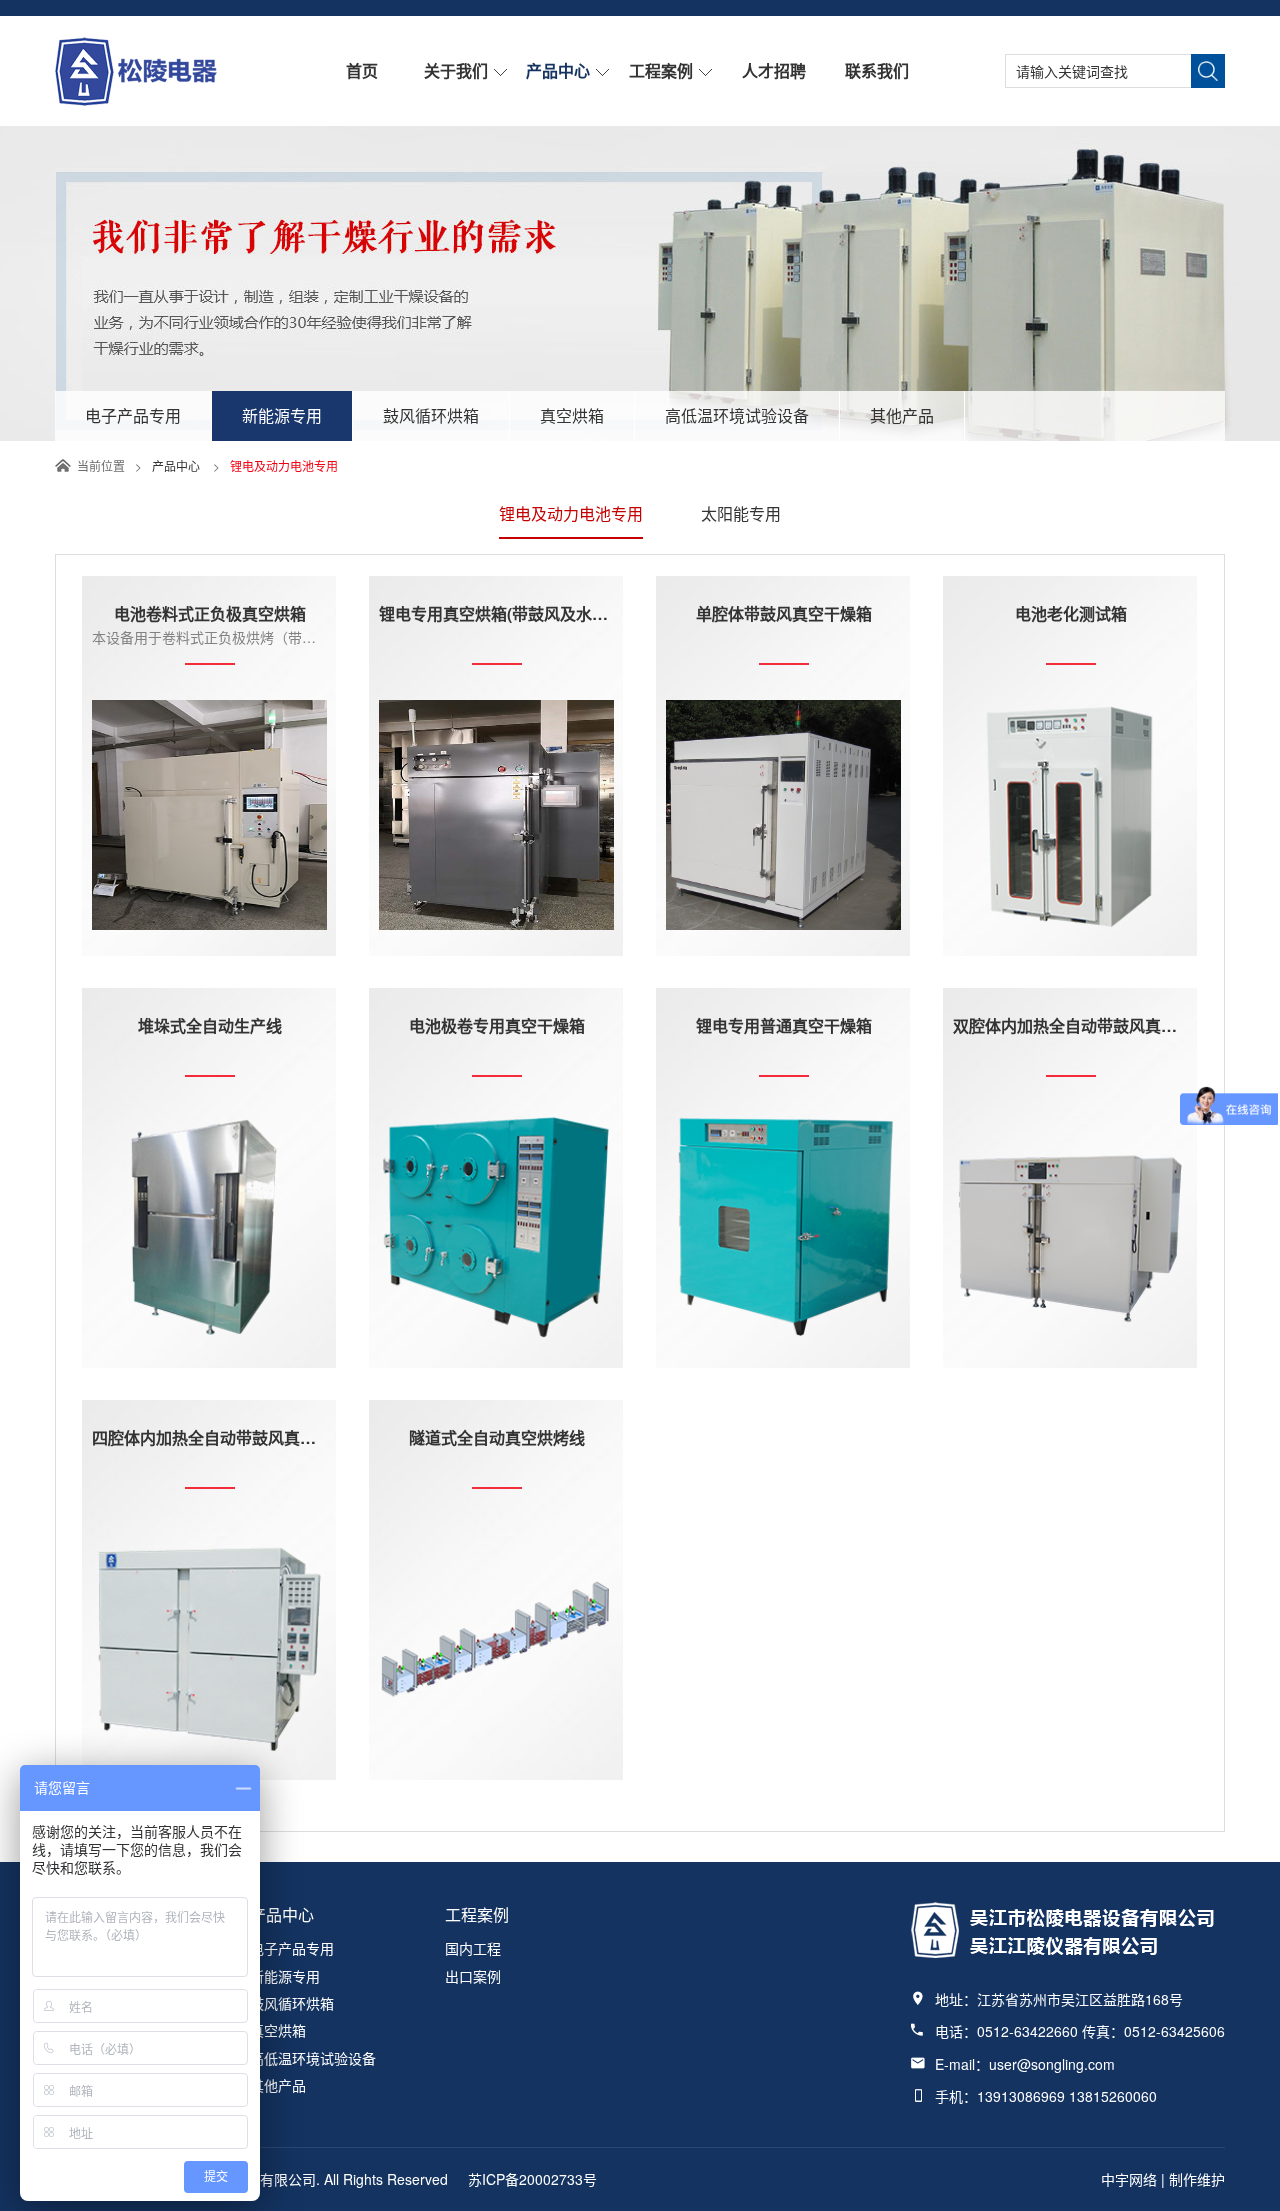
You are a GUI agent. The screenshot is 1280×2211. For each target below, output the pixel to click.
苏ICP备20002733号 (532, 2179)
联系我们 (877, 70)
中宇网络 (1129, 2179)
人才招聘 (774, 70)
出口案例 (473, 1976)
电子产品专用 (133, 415)
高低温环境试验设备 (737, 415)
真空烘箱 (572, 415)
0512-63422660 (1027, 2031)
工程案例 (661, 70)
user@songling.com (1052, 2064)
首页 (362, 70)
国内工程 (473, 1948)
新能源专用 (282, 415)
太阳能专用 (741, 513)
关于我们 (456, 70)
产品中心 (558, 70)
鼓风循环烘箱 (431, 415)
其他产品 (902, 415)
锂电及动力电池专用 (571, 513)
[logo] (136, 100)
